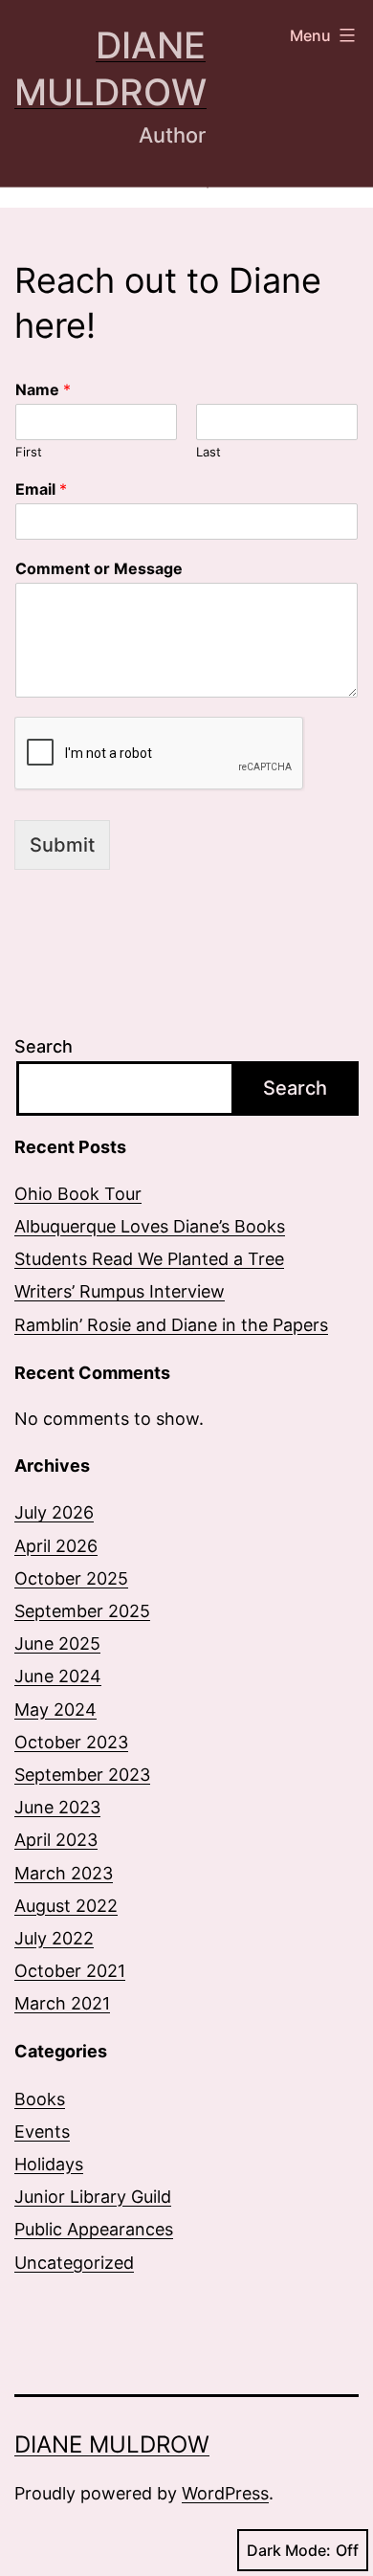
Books (40, 2099)
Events (42, 2132)
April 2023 (56, 1840)
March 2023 (64, 1873)
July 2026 (54, 1512)
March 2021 (62, 2003)
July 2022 (54, 1938)
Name (43, 389)
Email (41, 489)
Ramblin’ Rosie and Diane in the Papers (171, 1325)
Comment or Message (99, 568)
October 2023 (71, 1742)
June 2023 (57, 1807)
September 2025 (82, 1611)
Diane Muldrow (112, 2444)
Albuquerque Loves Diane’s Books (150, 1226)
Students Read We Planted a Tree (149, 1259)
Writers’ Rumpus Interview (120, 1291)
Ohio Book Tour (78, 1194)
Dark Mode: (289, 2550)
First (29, 452)
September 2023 (82, 1775)
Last (208, 452)
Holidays (49, 2164)
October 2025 (71, 1578)
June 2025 (57, 1643)
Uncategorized (74, 2263)
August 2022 (66, 1906)
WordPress (225, 2493)
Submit (62, 845)
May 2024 (55, 1710)
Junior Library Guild (93, 2197)
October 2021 (70, 1971)
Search (44, 1046)
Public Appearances (94, 2229)
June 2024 (58, 1676)
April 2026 (56, 1546)
